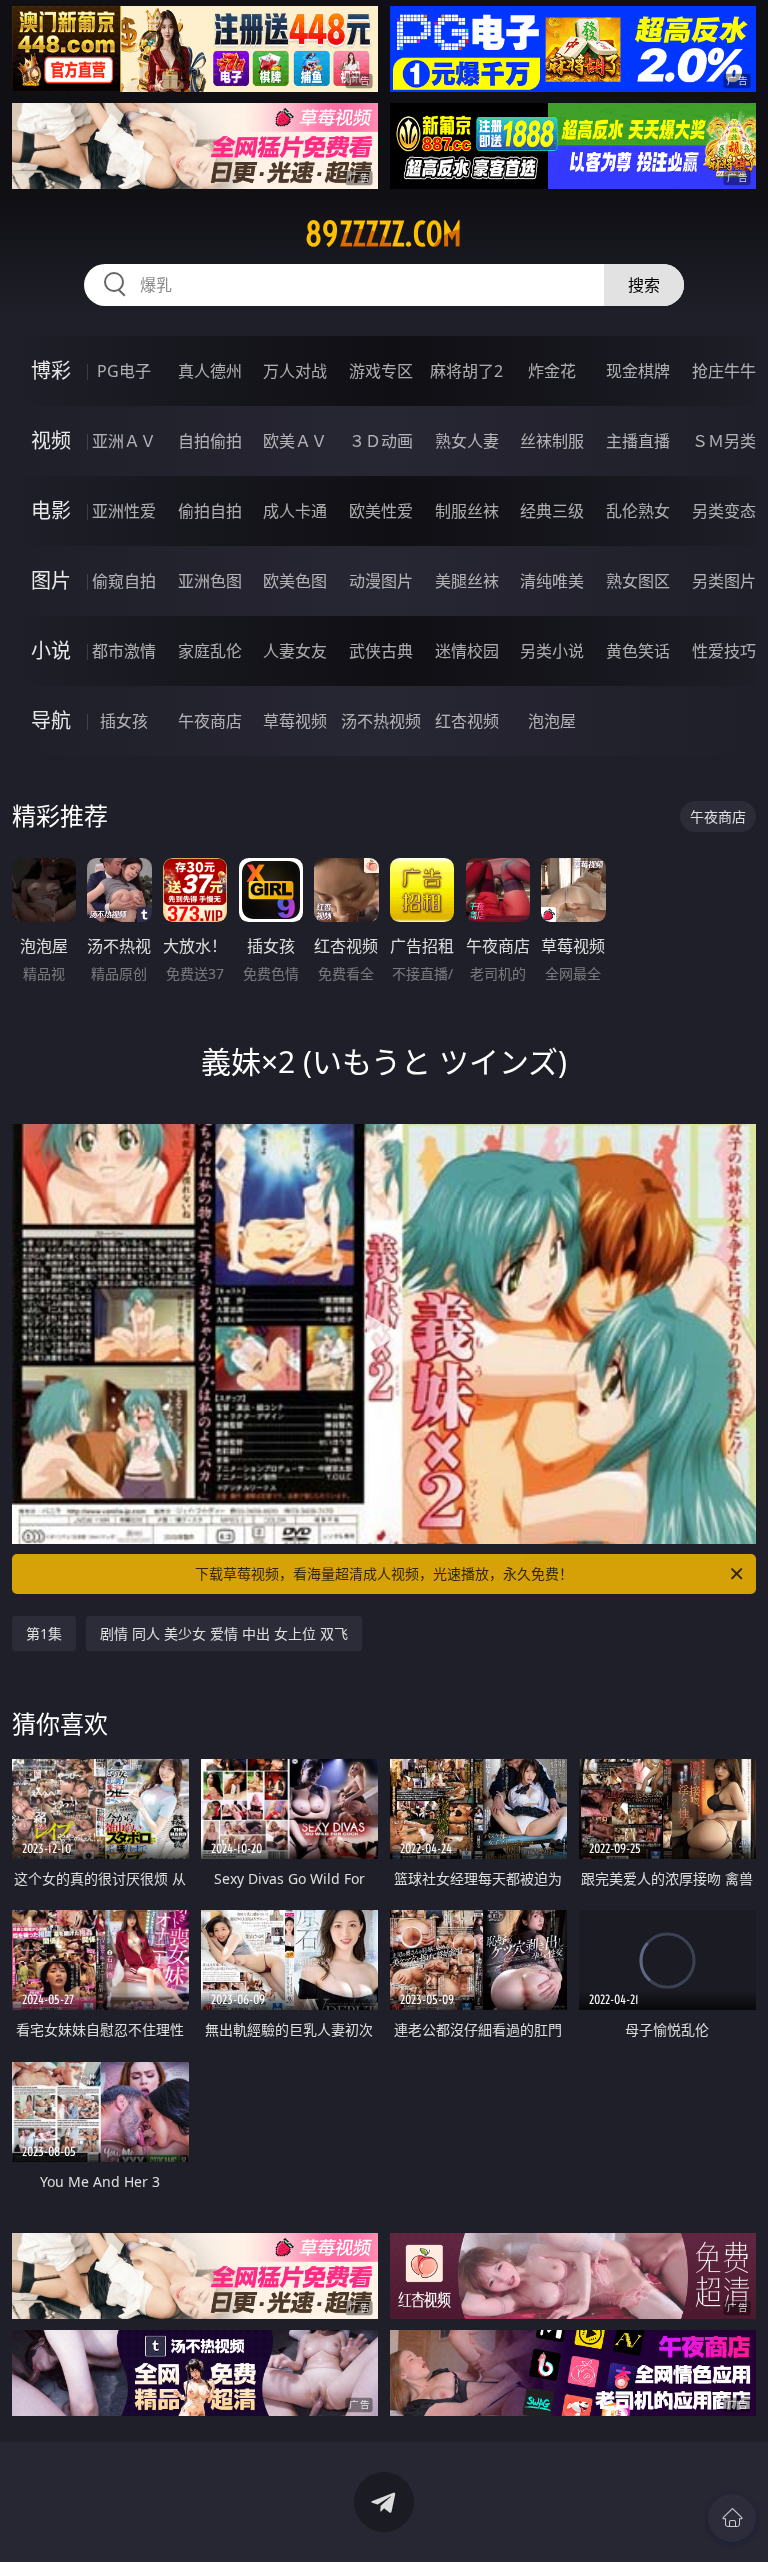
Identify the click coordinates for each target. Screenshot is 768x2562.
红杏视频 (467, 721)
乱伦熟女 (638, 511)
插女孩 (124, 721)
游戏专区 (381, 371)
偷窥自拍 (124, 581)
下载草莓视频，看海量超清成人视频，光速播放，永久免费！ (384, 1573)
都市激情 (124, 651)
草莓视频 (295, 721)
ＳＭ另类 (724, 441)
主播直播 (638, 441)
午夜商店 (210, 721)
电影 (51, 510)
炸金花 (552, 371)
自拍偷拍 (210, 441)
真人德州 (210, 371)
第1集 (44, 1633)
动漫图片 (381, 581)
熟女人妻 (467, 441)
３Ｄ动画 (381, 441)
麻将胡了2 (466, 371)
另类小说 (552, 651)
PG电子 (124, 371)
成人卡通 (295, 511)
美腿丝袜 (467, 581)
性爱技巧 (724, 651)
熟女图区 (638, 581)
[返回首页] (732, 2518)
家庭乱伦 (210, 651)
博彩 (51, 370)
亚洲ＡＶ (124, 441)
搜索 (644, 285)
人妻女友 (295, 651)
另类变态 (724, 511)
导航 (51, 720)
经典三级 (552, 511)
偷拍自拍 (210, 511)
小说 (51, 650)
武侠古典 (381, 651)
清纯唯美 (552, 581)
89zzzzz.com (383, 234)
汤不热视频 (381, 721)
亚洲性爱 (124, 511)
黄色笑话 (638, 651)
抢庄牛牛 (724, 371)
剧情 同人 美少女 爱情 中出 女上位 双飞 (224, 1633)
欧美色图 (295, 581)
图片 (51, 580)
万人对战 (295, 371)
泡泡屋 (552, 721)
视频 (51, 440)
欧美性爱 (381, 511)
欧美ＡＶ (295, 441)
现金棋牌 (638, 371)
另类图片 (724, 581)
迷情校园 (467, 651)
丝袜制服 (552, 441)
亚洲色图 (210, 581)
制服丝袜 (467, 511)
